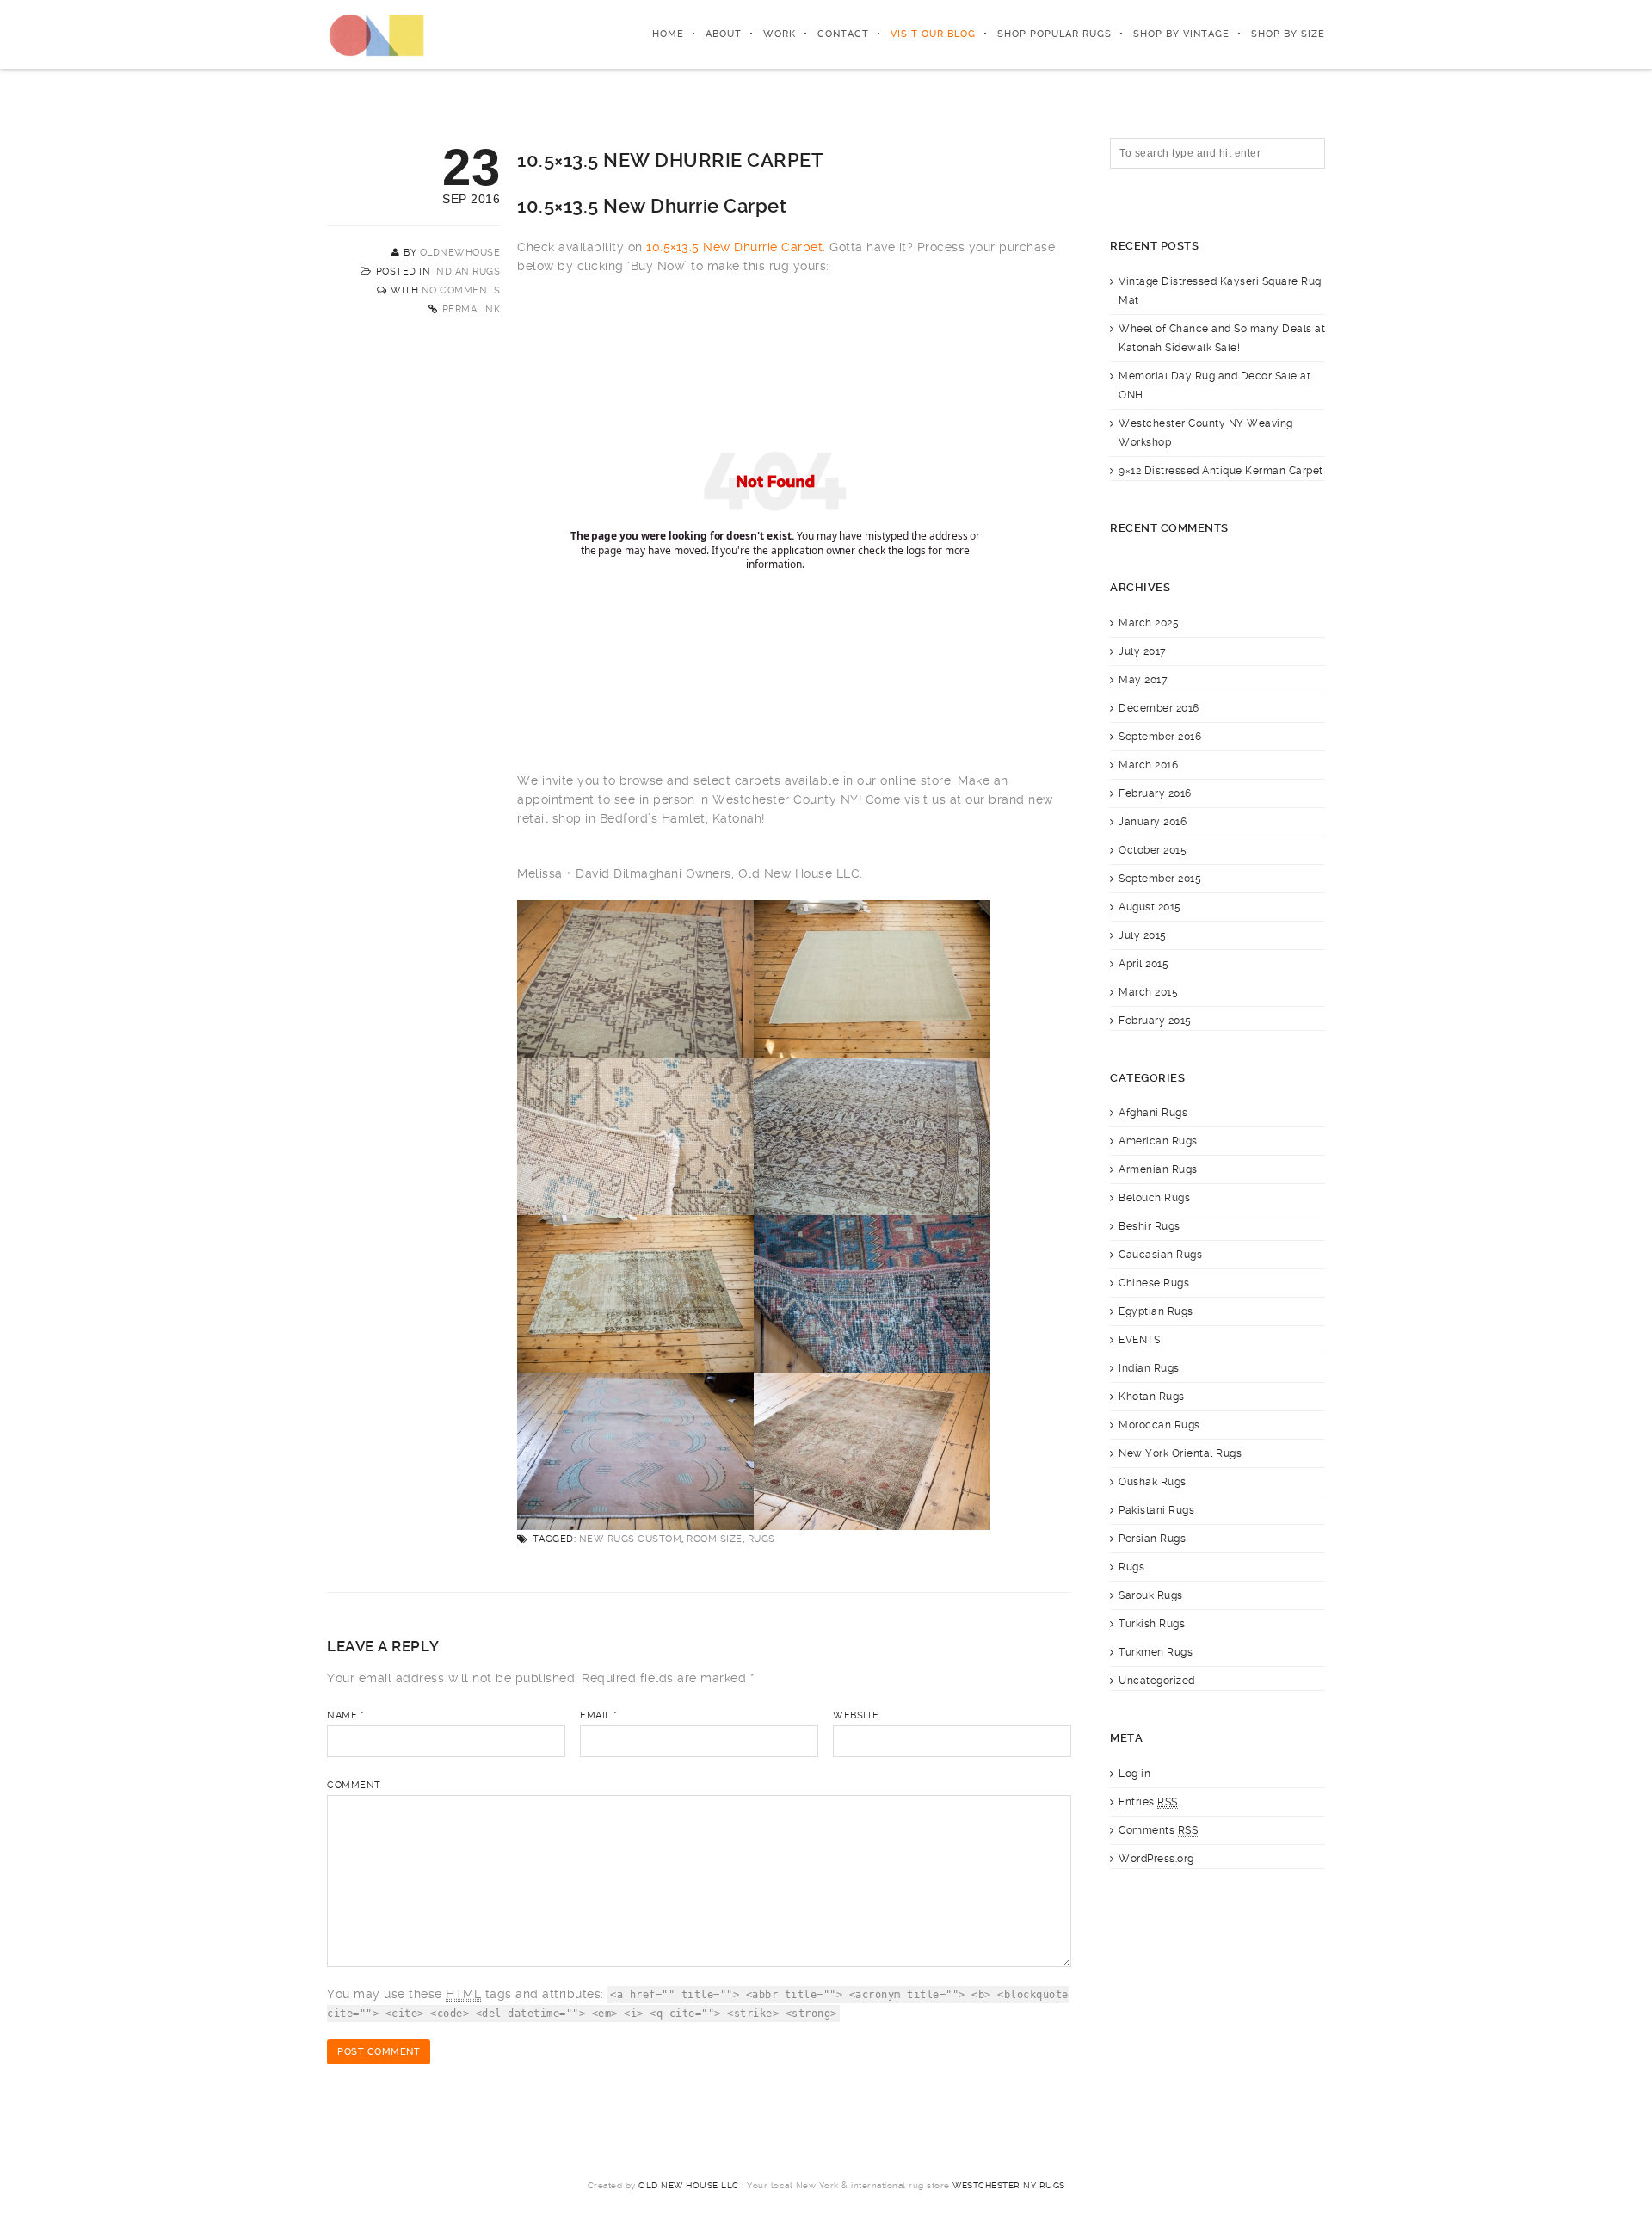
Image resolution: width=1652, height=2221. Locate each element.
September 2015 (1160, 879)
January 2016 (1153, 822)
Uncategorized (1157, 1681)
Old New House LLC (689, 2185)
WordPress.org (1156, 1859)
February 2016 (1155, 793)
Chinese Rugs (1154, 1283)
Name (345, 1715)
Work (780, 34)
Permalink (472, 309)
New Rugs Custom (631, 1539)
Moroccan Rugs (1159, 1425)
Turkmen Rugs (1156, 1652)
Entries (1148, 1802)
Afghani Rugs (1153, 1113)
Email (599, 1715)
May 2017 (1143, 680)
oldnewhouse (460, 253)
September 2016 (1160, 737)
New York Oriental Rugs (1180, 1453)
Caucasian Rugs (1160, 1255)
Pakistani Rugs (1156, 1510)
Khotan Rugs (1152, 1397)
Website (856, 1715)
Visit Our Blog (933, 34)
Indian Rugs (467, 271)
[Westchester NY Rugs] (376, 34)
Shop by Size (1288, 34)
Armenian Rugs (1158, 1169)
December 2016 (1159, 708)
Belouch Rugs (1154, 1198)
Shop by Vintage (1181, 34)
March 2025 (1149, 623)
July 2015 (1143, 935)
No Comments (461, 290)
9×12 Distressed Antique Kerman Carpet (1221, 471)
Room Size (715, 1539)
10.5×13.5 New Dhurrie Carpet (734, 247)
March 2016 (1148, 765)
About (724, 34)
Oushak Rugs (1153, 1482)
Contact (843, 34)
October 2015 (1153, 850)
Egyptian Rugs (1156, 1311)
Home (668, 34)
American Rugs (1158, 1141)
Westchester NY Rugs (1009, 2185)
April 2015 (1143, 964)
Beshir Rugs (1150, 1226)
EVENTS (1139, 1340)
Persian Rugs (1152, 1539)
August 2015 (1150, 907)
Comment (354, 1785)
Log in (1134, 1774)
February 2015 (1155, 1021)
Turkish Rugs (1152, 1624)
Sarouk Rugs (1151, 1595)
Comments (1158, 1830)
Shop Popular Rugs (1054, 34)
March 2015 (1148, 992)
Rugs (761, 1539)
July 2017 (1143, 651)
